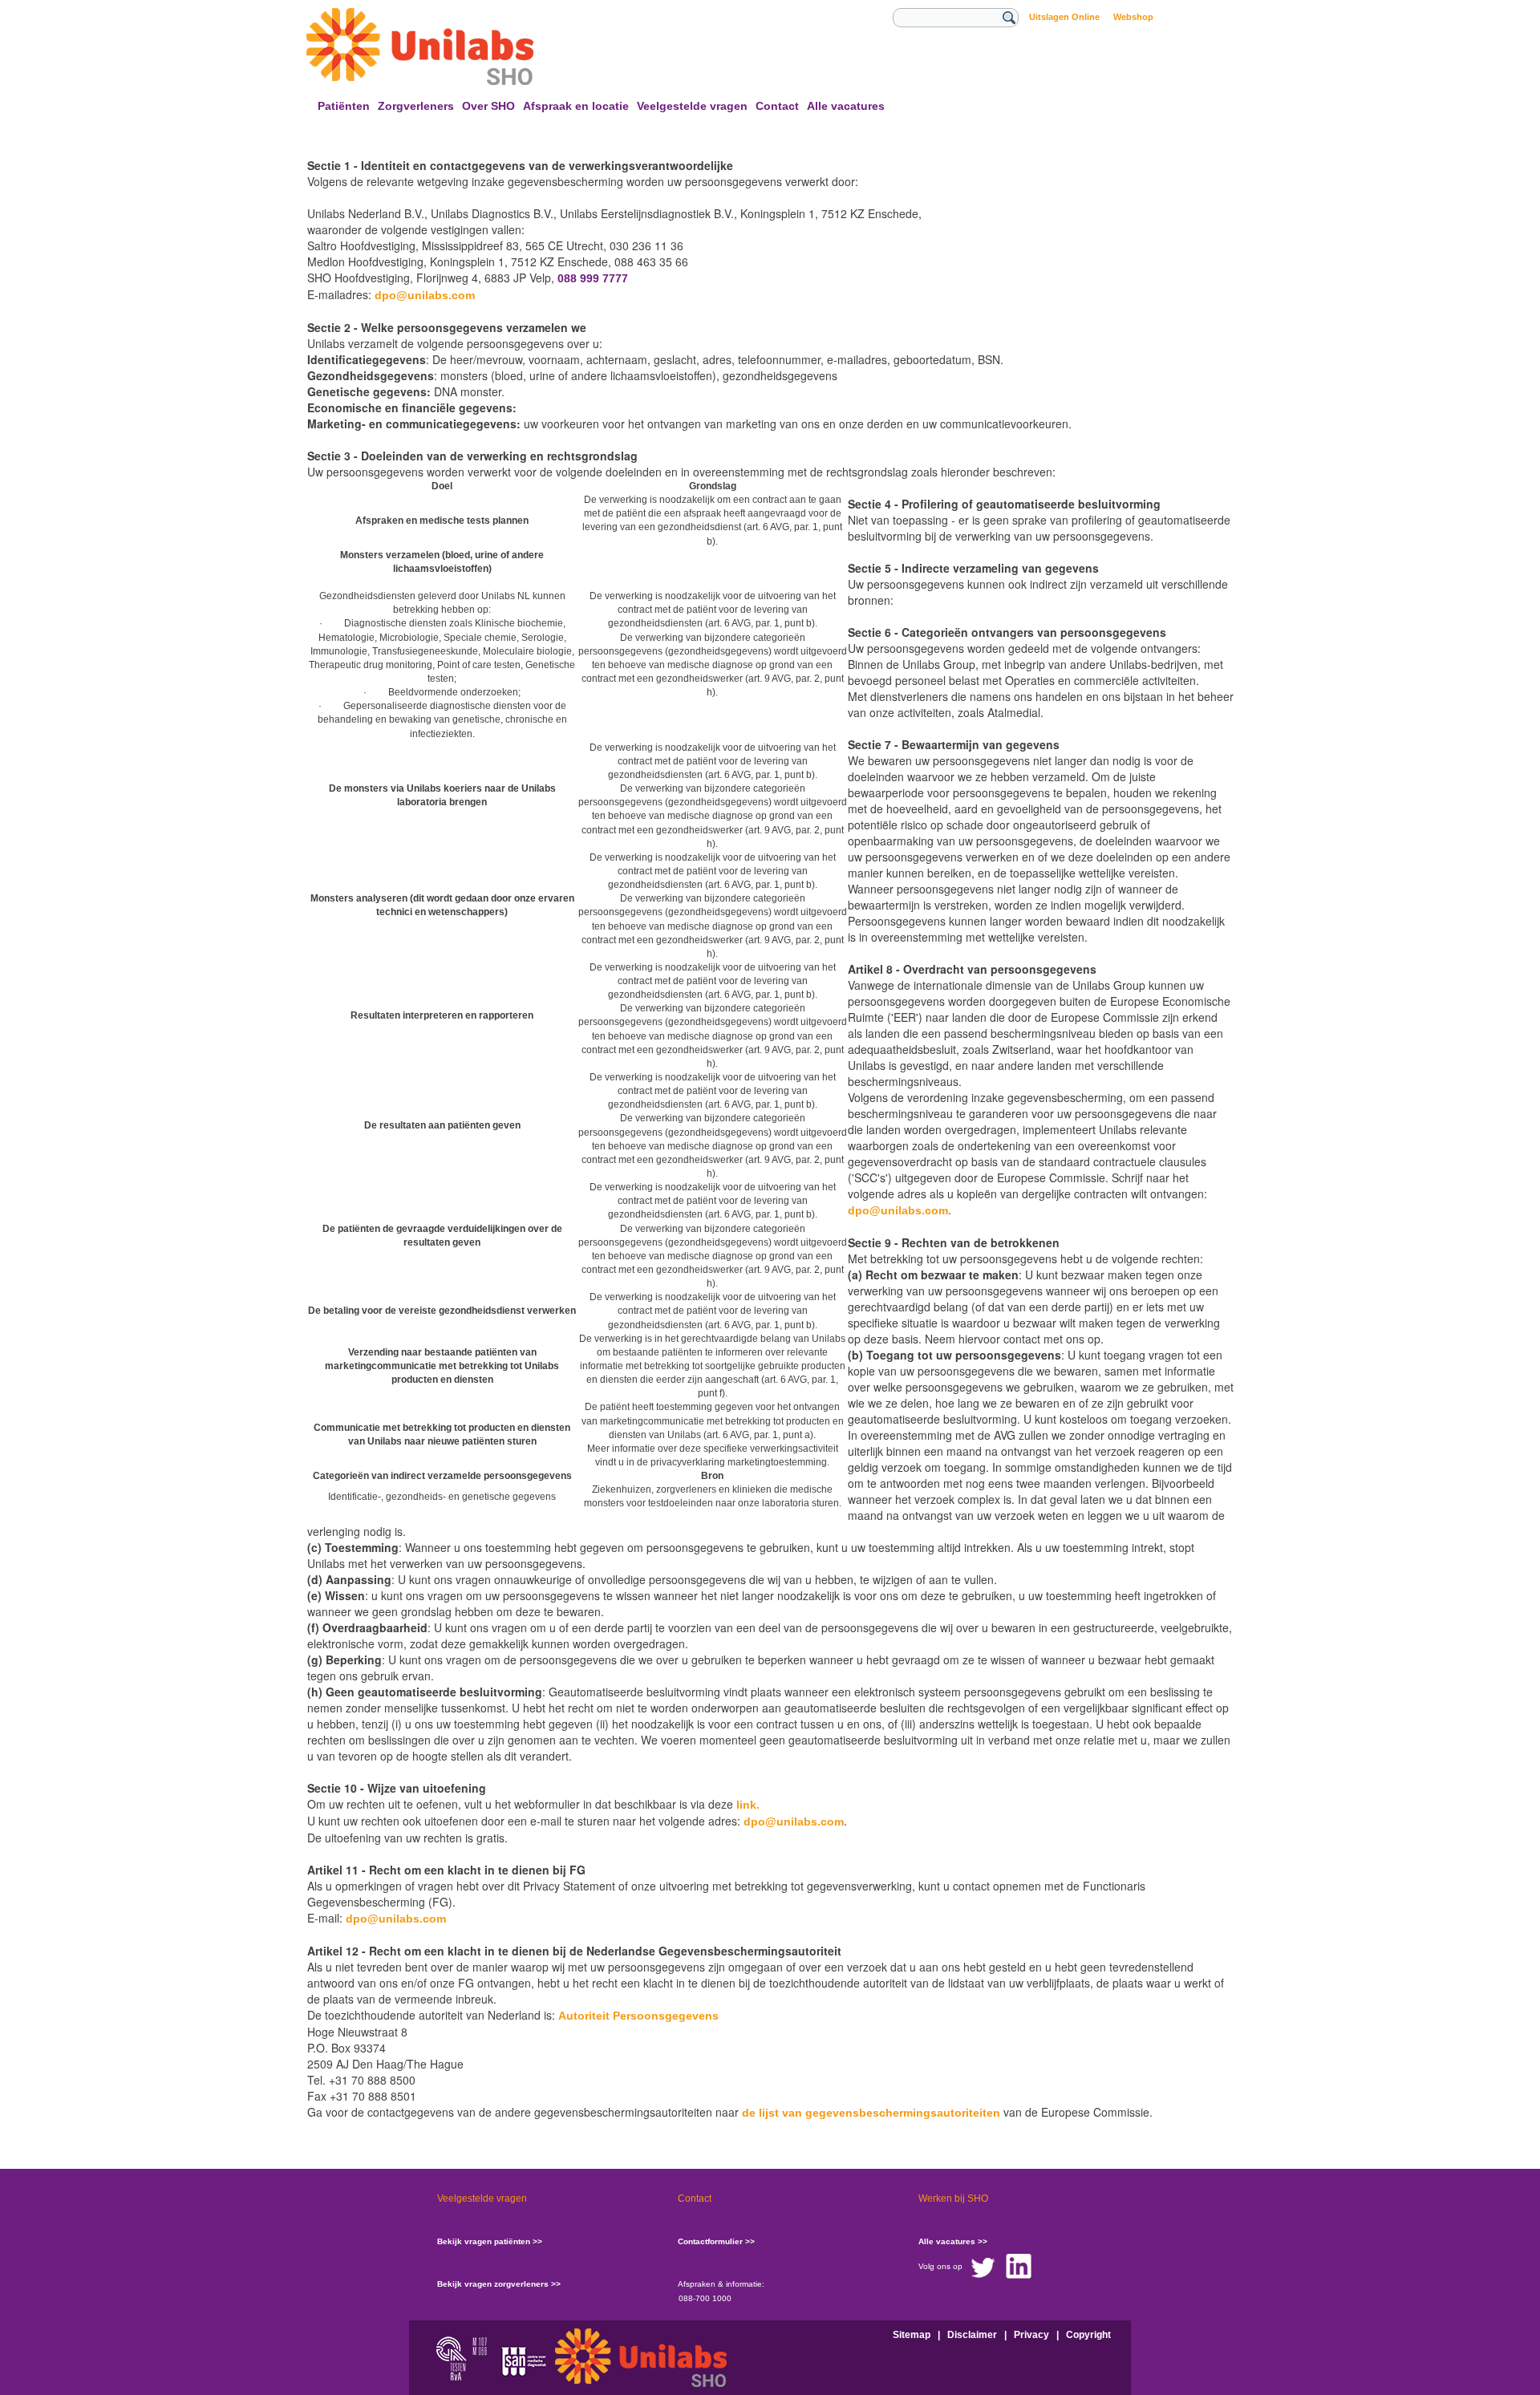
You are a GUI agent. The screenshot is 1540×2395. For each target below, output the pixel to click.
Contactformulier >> (716, 2241)
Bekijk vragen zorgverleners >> (499, 2284)
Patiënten (344, 106)
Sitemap (912, 2335)
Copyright (1088, 2335)
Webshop (1133, 17)
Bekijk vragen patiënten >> (490, 2241)
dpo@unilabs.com (425, 295)
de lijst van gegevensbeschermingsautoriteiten (871, 2113)
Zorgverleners (416, 106)
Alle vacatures (846, 106)
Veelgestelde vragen (692, 106)
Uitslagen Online (1064, 17)
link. (748, 1805)
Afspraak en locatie (576, 106)
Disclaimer (972, 2335)
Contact (777, 106)
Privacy (1031, 2335)
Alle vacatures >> (953, 2241)
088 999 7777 (593, 278)
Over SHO (488, 106)
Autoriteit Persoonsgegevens (638, 2016)
